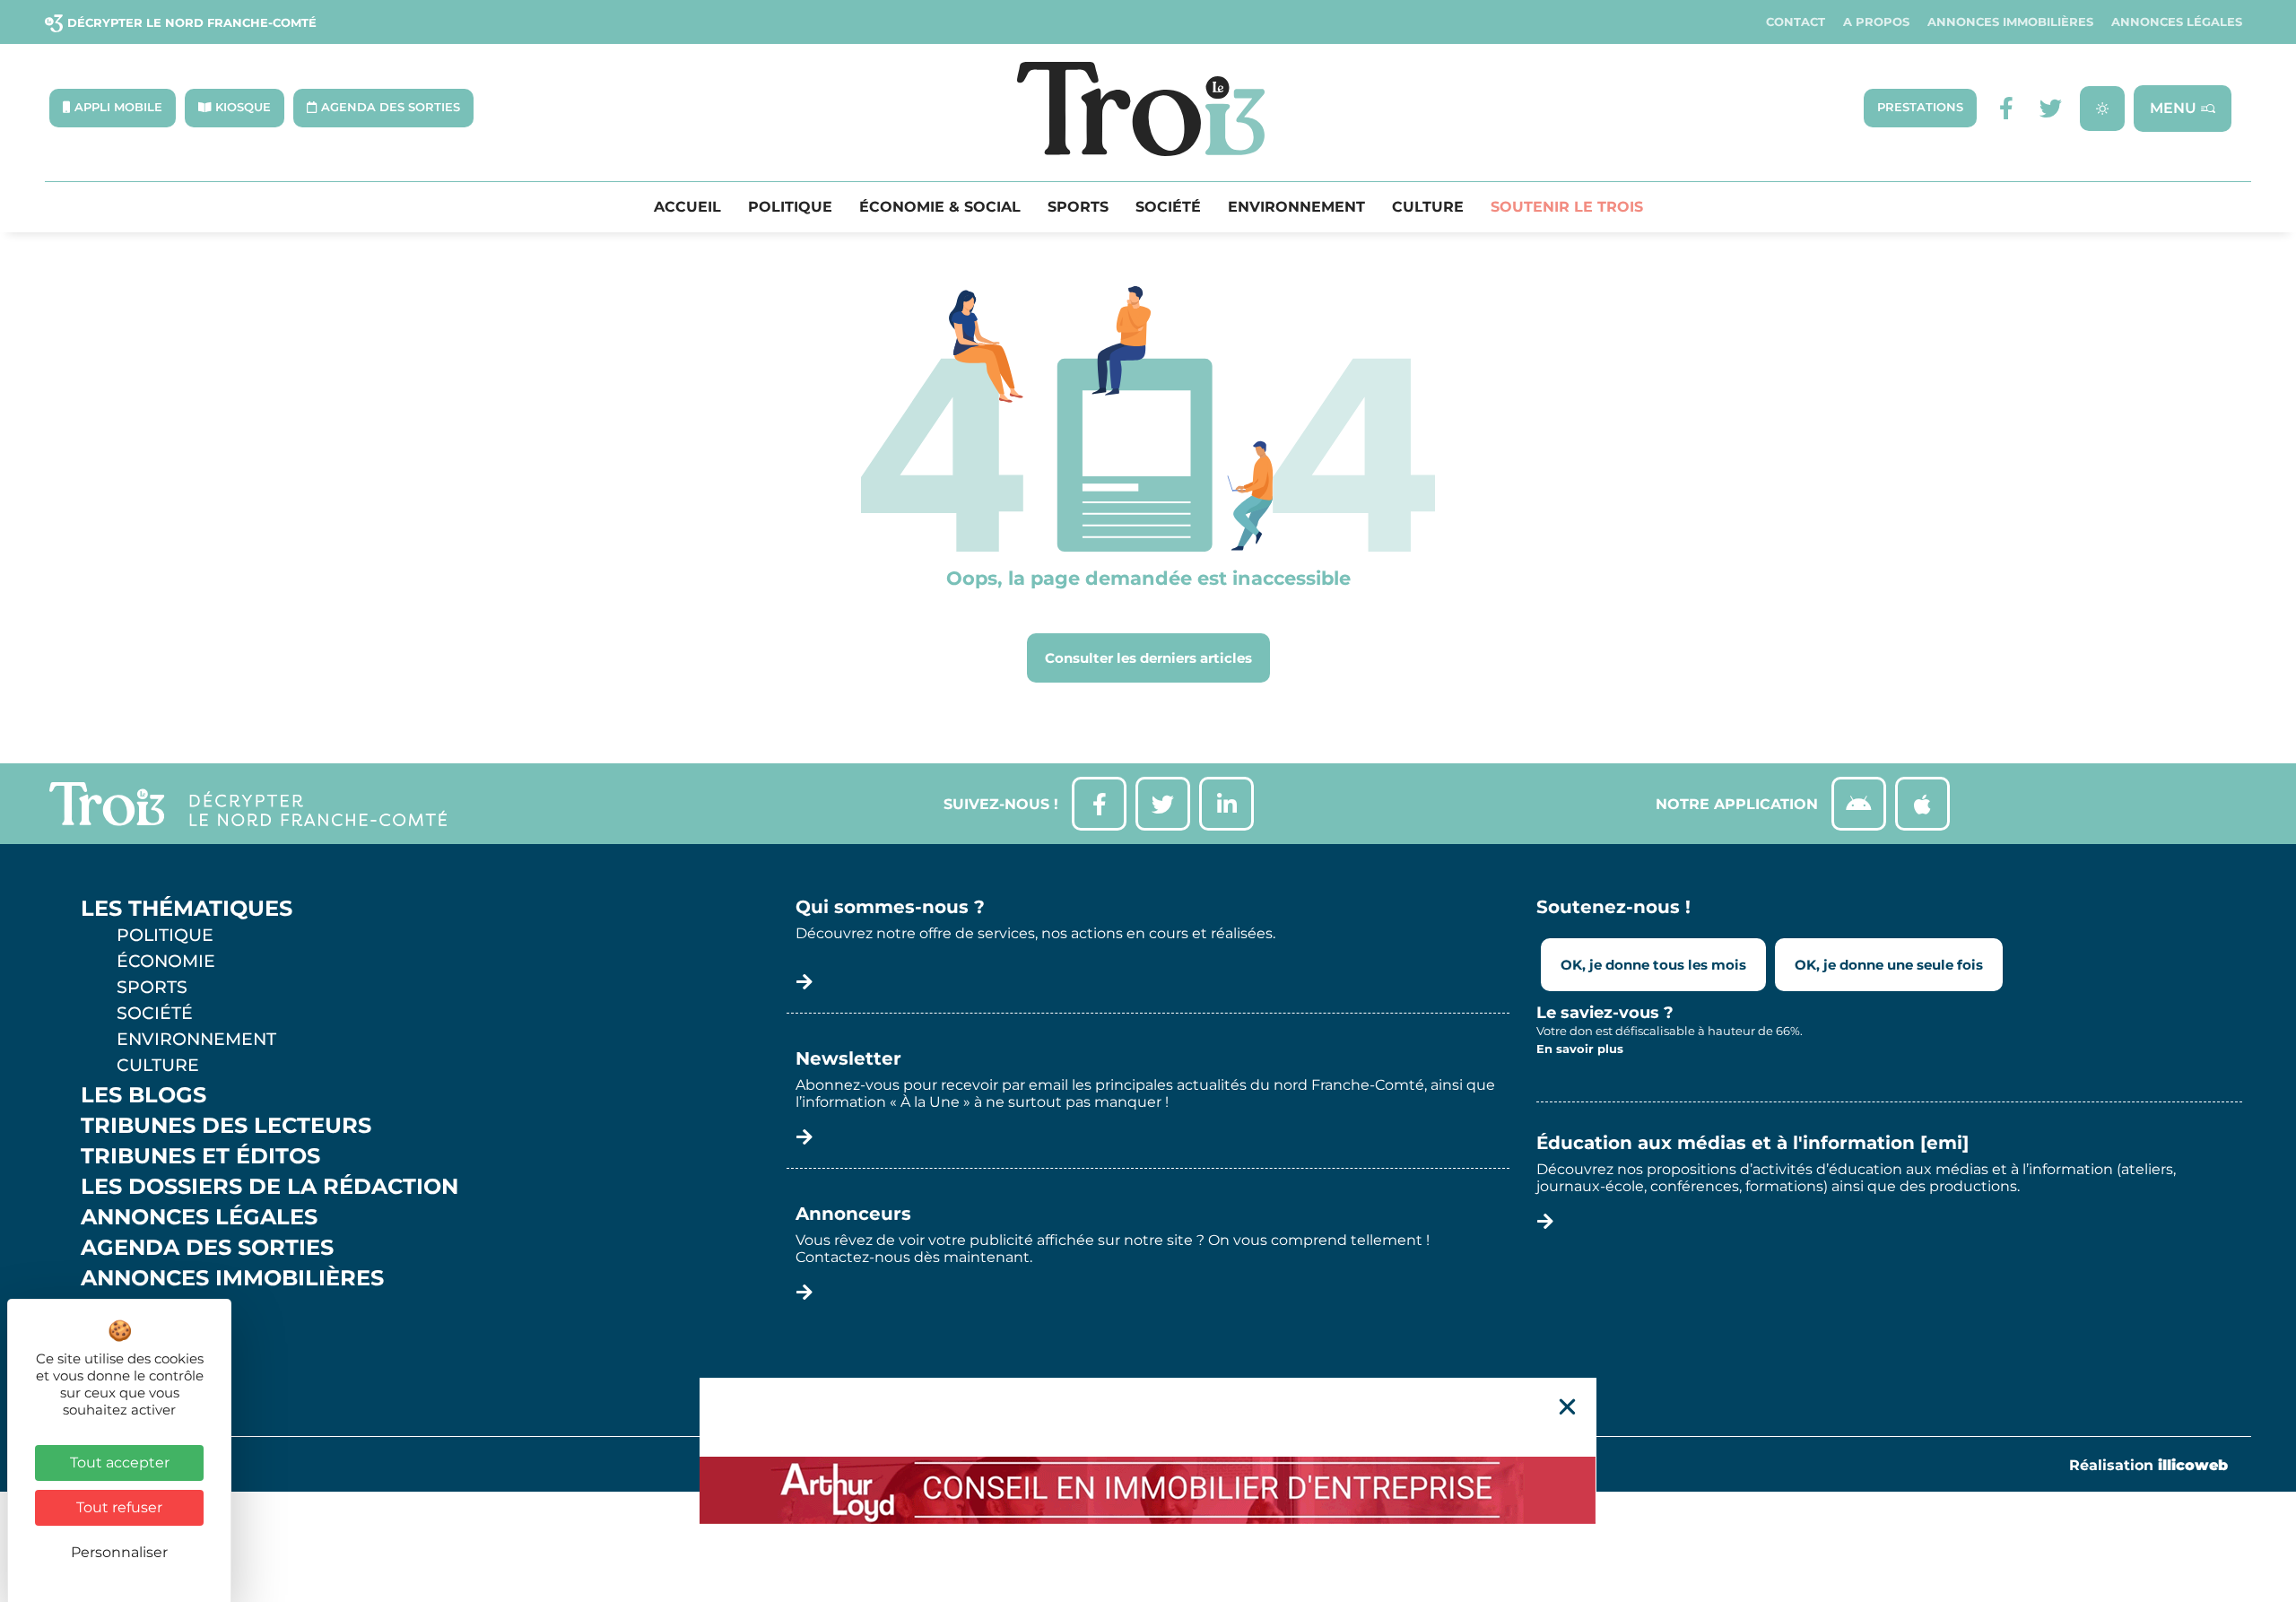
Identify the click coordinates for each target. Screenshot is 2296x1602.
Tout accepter (120, 1463)
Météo (121, 1339)
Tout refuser (119, 1507)
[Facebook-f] (2006, 108)
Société (1168, 207)
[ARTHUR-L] (1148, 1490)
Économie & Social (940, 207)
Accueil (687, 207)
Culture (1428, 207)
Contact (1796, 22)
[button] (1567, 1407)
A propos (1876, 22)
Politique (790, 207)
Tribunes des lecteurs (226, 1126)
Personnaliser (119, 1552)
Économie (166, 961)
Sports (1078, 207)
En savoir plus (1580, 1049)
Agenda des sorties (207, 1248)
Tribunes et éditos (200, 1156)
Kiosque (133, 1309)
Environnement (1296, 207)
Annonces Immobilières (2010, 22)
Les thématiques (187, 909)
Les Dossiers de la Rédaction (270, 1187)
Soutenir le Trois (1567, 207)
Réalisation (2148, 1465)
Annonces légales (2177, 22)
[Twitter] (2051, 108)
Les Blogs (143, 1095)
